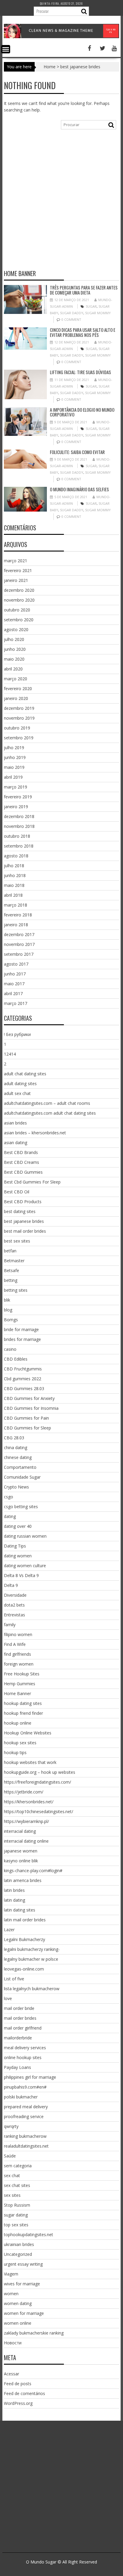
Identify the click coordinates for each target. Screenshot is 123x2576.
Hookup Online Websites (28, 1733)
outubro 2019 (17, 728)
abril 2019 (13, 777)
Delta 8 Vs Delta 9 (21, 1575)
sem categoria (18, 2166)
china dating (16, 1447)
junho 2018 (15, 875)
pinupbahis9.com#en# (25, 2087)
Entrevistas (14, 1615)
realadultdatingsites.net (26, 2146)
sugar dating (16, 2215)
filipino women (18, 1634)
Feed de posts (18, 2384)
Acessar (11, 2374)
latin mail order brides (25, 1920)
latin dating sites (20, 1910)
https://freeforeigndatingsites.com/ (37, 1782)
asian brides (15, 1123)
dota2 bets (14, 1605)
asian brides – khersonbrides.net (35, 1133)
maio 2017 (14, 984)
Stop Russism (17, 2205)
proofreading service (24, 2116)
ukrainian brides (19, 2244)
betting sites (16, 1290)
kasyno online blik (21, 1861)
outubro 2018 (17, 836)
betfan (10, 1251)
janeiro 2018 (16, 925)
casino (10, 1349)
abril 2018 (13, 895)
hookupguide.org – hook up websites (40, 1772)
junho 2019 (15, 757)
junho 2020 (15, 649)
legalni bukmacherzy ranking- (32, 1949)
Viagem (11, 2274)
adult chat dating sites (25, 1074)
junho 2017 (15, 974)
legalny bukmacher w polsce (31, 1959)
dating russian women (25, 1536)
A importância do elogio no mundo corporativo (82, 412)
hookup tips (15, 1752)
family (10, 1625)
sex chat (12, 2175)
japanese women (21, 1851)
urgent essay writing (23, 2264)
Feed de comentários (24, 2393)
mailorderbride (18, 2038)
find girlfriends (17, 1654)
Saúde (10, 2156)
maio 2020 (14, 659)
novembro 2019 (19, 718)
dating (10, 1516)
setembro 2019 (19, 738)
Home (50, 67)
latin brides (14, 1890)
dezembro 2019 (19, 708)
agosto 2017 (16, 964)
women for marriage (24, 2313)
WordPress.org (18, 2403)
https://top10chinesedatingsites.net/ (39, 1811)
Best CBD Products (23, 1202)
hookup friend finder (23, 1713)
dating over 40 (18, 1526)
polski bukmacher (21, 2097)
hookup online (18, 1723)
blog (8, 1310)
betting (11, 1280)
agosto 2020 (16, 629)
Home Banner (17, 1693)
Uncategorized (18, 2254)
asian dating (16, 1143)
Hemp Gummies (20, 1684)
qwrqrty (11, 2126)
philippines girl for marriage (30, 2077)
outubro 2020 (17, 610)
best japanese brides (24, 1221)
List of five (14, 1979)
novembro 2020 (19, 600)
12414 (10, 1054)
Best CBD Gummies (23, 1172)
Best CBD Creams (21, 1162)
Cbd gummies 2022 (23, 1379)
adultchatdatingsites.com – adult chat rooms (47, 1103)
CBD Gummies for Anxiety (29, 1398)
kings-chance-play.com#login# (33, 1871)
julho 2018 (14, 866)
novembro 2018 (19, 826)
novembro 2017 (19, 944)
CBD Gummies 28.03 (24, 1388)
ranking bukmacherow (25, 2136)
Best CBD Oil (17, 1192)
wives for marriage (22, 2284)
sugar (91, 306)
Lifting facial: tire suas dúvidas (80, 372)
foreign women (19, 1664)
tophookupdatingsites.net (29, 2235)
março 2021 (16, 561)
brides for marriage (22, 1339)
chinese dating (18, 1457)
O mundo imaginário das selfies (79, 489)
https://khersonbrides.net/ (29, 1802)
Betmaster (14, 1261)
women (11, 2294)
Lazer (9, 1930)
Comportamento (20, 1467)
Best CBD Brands (21, 1152)
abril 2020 (13, 669)
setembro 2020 (19, 620)
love (8, 1998)
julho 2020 (14, 639)
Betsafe (11, 1270)
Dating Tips (15, 1546)
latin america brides (23, 1880)
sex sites (12, 2195)
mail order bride (19, 2008)
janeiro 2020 (16, 698)
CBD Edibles (16, 1359)
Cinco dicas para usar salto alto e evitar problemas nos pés (83, 332)
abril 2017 (13, 993)
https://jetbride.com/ (24, 1792)
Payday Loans (17, 2067)
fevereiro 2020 (18, 688)
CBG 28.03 (14, 1438)
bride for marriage (21, 1329)
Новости (13, 2343)
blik (7, 1300)
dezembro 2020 (19, 590)
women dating (18, 2303)
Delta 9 (11, 1585)
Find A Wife (15, 1644)
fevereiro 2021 (18, 570)
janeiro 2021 (16, 580)
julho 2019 (14, 748)
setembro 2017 (19, 954)
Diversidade (15, 1595)
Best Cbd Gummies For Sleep (32, 1182)
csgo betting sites (21, 1507)
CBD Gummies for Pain (26, 1418)
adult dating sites (20, 1083)
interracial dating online (26, 1841)
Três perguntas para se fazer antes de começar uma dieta (84, 290)
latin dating (14, 1900)
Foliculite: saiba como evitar (77, 452)
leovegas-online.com (24, 1969)
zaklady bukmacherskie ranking (34, 2333)
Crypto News (16, 1487)
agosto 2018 (16, 856)
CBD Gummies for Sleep (27, 1428)
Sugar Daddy (72, 313)
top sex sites (16, 2225)
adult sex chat (17, 1093)
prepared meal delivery (26, 2107)
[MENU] (6, 49)
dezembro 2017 (19, 934)
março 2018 (16, 905)
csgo (9, 1497)
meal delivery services (25, 2048)
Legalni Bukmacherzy (24, 1939)
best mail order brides (25, 1231)
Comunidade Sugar (22, 1477)
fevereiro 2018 (18, 915)
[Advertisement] (61, 202)
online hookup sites (23, 2057)
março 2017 (16, 1003)
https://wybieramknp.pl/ (26, 1821)
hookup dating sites (23, 1703)
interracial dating (20, 1831)
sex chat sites (17, 2185)
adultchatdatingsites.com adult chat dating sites (50, 1113)
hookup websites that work (30, 1762)
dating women (18, 1556)
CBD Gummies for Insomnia (31, 1408)
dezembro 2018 (19, 816)
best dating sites (20, 1211)
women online (18, 2323)
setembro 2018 (19, 846)
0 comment (71, 319)
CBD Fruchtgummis (23, 1369)
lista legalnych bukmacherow (32, 1989)
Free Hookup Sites (22, 1674)
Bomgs (11, 1320)
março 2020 (16, 679)
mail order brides (20, 2018)
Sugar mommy (98, 313)
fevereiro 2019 (18, 797)
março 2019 (16, 787)
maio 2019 (14, 767)
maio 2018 (14, 885)
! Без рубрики (17, 1034)
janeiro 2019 (16, 807)
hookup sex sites (20, 1743)
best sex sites (17, 1241)
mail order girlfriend (23, 2028)
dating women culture (25, 1566)
